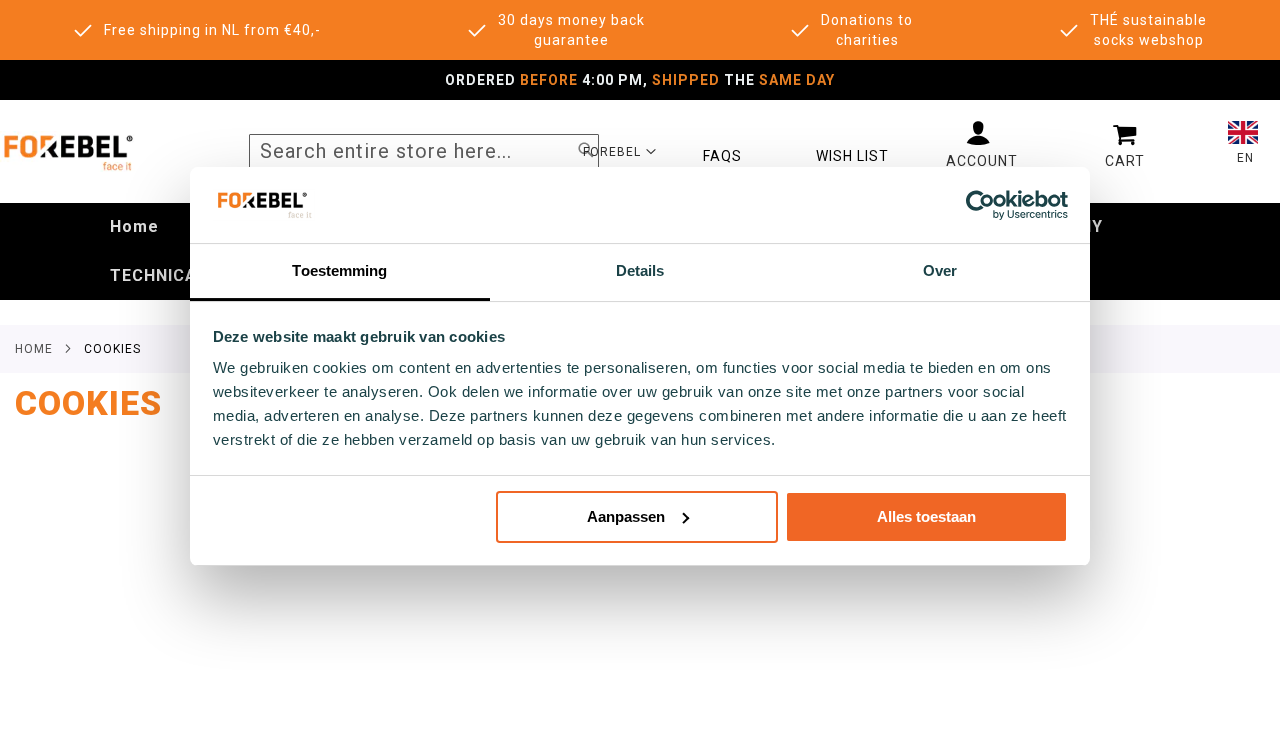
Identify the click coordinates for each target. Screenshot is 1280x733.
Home (34, 349)
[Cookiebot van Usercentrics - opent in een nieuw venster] (980, 205)
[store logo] (67, 151)
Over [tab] (940, 270)
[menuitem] (134, 227)
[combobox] (424, 151)
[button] (620, 151)
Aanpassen (626, 516)
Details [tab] (640, 270)
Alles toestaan (926, 516)
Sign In (982, 144)
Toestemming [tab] (339, 270)
